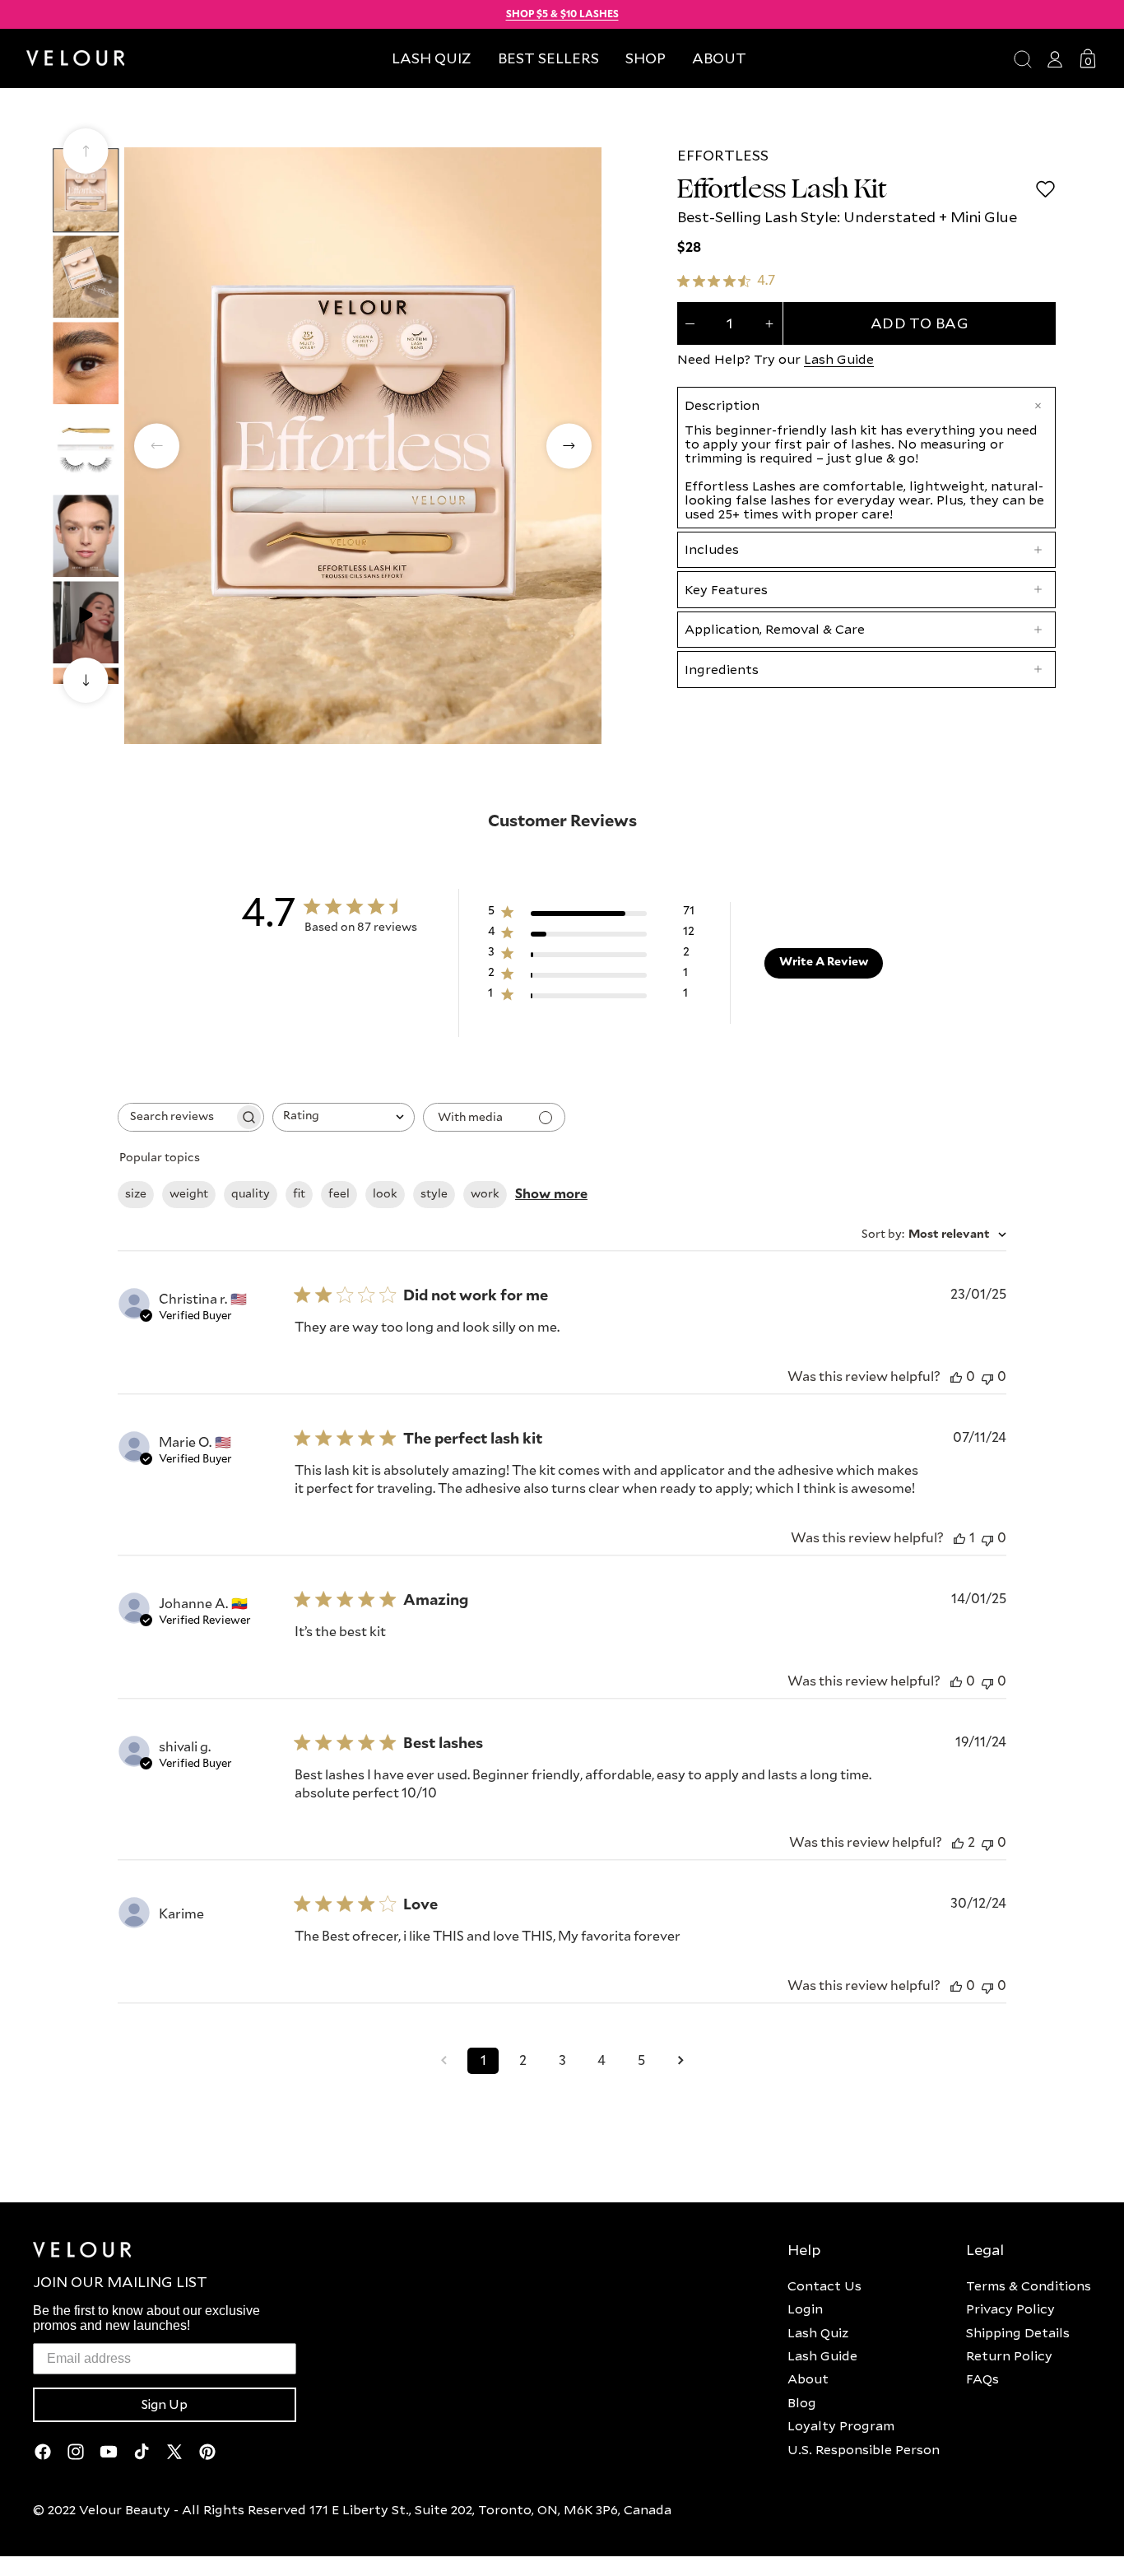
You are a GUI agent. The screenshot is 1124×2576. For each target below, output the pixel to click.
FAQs (982, 2378)
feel (339, 1194)
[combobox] (344, 1117)
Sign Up (165, 2405)
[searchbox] (176, 1117)
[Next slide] (86, 680)
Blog (802, 2402)
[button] (646, 58)
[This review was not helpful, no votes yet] (987, 1377)
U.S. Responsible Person (864, 2449)
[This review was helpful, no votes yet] (956, 1377)
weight (189, 1194)
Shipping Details (1018, 2332)
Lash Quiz (818, 2332)
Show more (551, 1194)
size (136, 1194)
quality (251, 1194)
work (485, 1194)
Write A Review (824, 962)
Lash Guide (839, 359)
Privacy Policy (1010, 2309)
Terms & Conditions (1029, 2285)
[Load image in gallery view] (86, 190)
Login (805, 2309)
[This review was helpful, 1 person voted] (959, 1539)
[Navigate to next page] (680, 2061)
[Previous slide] (86, 151)
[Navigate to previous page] (444, 2061)
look (385, 1194)
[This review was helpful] (958, 1843)
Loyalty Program (841, 2425)
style (434, 1194)
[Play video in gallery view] (86, 622)
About (808, 2378)
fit (299, 1194)
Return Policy (1009, 2355)
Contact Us (824, 2285)
